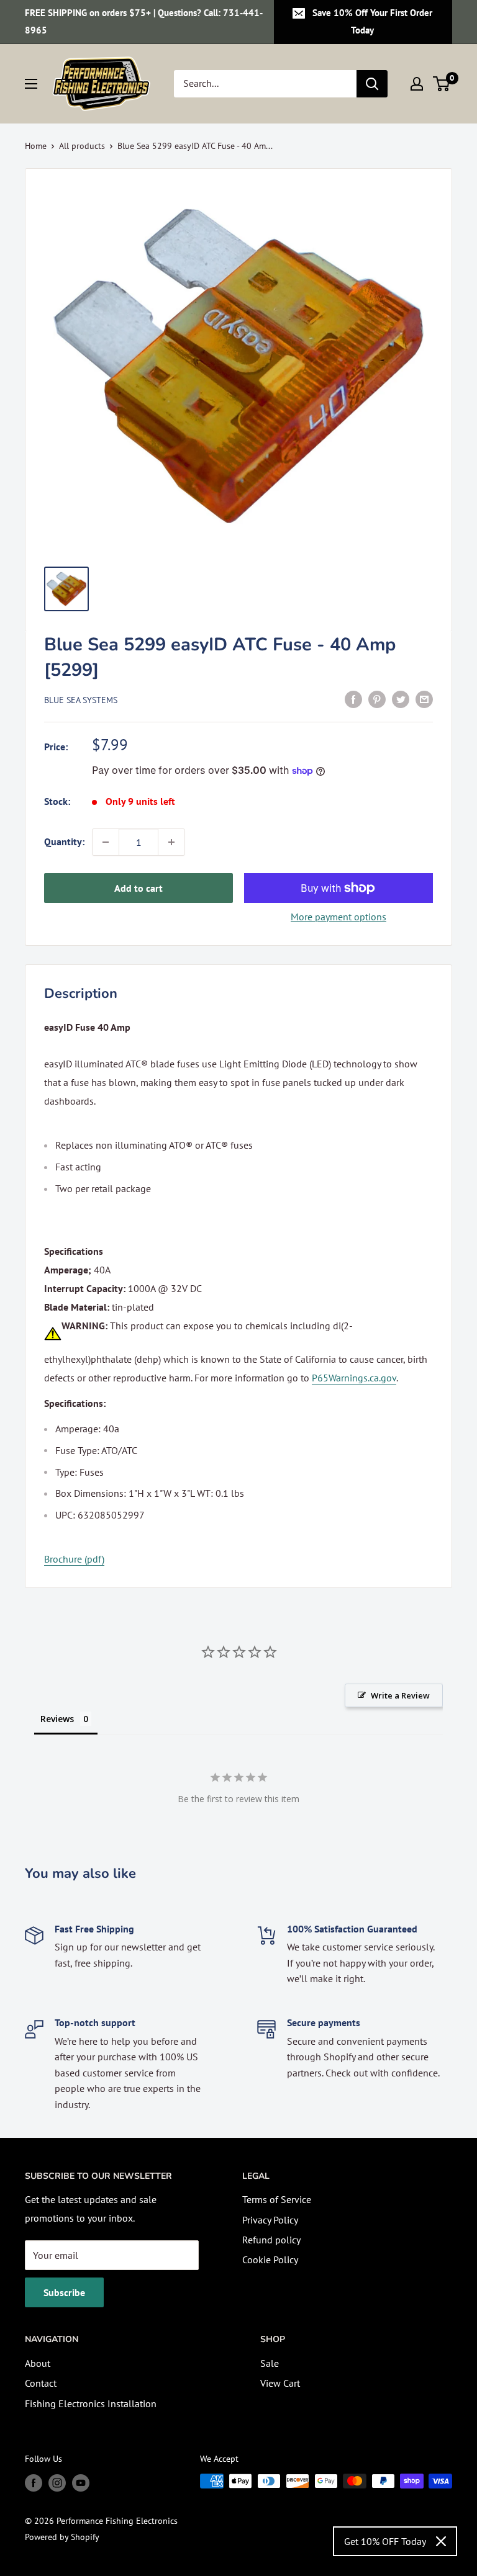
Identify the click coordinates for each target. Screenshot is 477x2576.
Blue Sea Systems (81, 700)
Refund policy (271, 2240)
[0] (442, 84)
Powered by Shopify (62, 2537)
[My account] (417, 84)
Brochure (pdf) (74, 1559)
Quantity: (64, 841)
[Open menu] (31, 84)
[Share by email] (424, 699)
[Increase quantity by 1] (171, 842)
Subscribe (64, 2292)
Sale (270, 2363)
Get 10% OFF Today (385, 2541)
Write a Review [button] (400, 1695)
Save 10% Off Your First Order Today (372, 21)
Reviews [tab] (57, 1719)
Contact (41, 2383)
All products (82, 146)
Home (36, 146)
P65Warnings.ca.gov (354, 1378)
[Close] (441, 2541)
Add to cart (139, 888)
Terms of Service (277, 2199)
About (38, 2363)
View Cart (280, 2383)
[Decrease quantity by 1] (106, 842)
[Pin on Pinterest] (377, 699)
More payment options (338, 917)
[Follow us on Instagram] (57, 2483)
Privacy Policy (270, 2220)
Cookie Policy (270, 2260)
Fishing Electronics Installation (91, 2403)
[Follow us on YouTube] (81, 2483)
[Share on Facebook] (353, 699)
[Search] (372, 84)
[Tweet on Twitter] (401, 699)
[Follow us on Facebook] (34, 2483)
